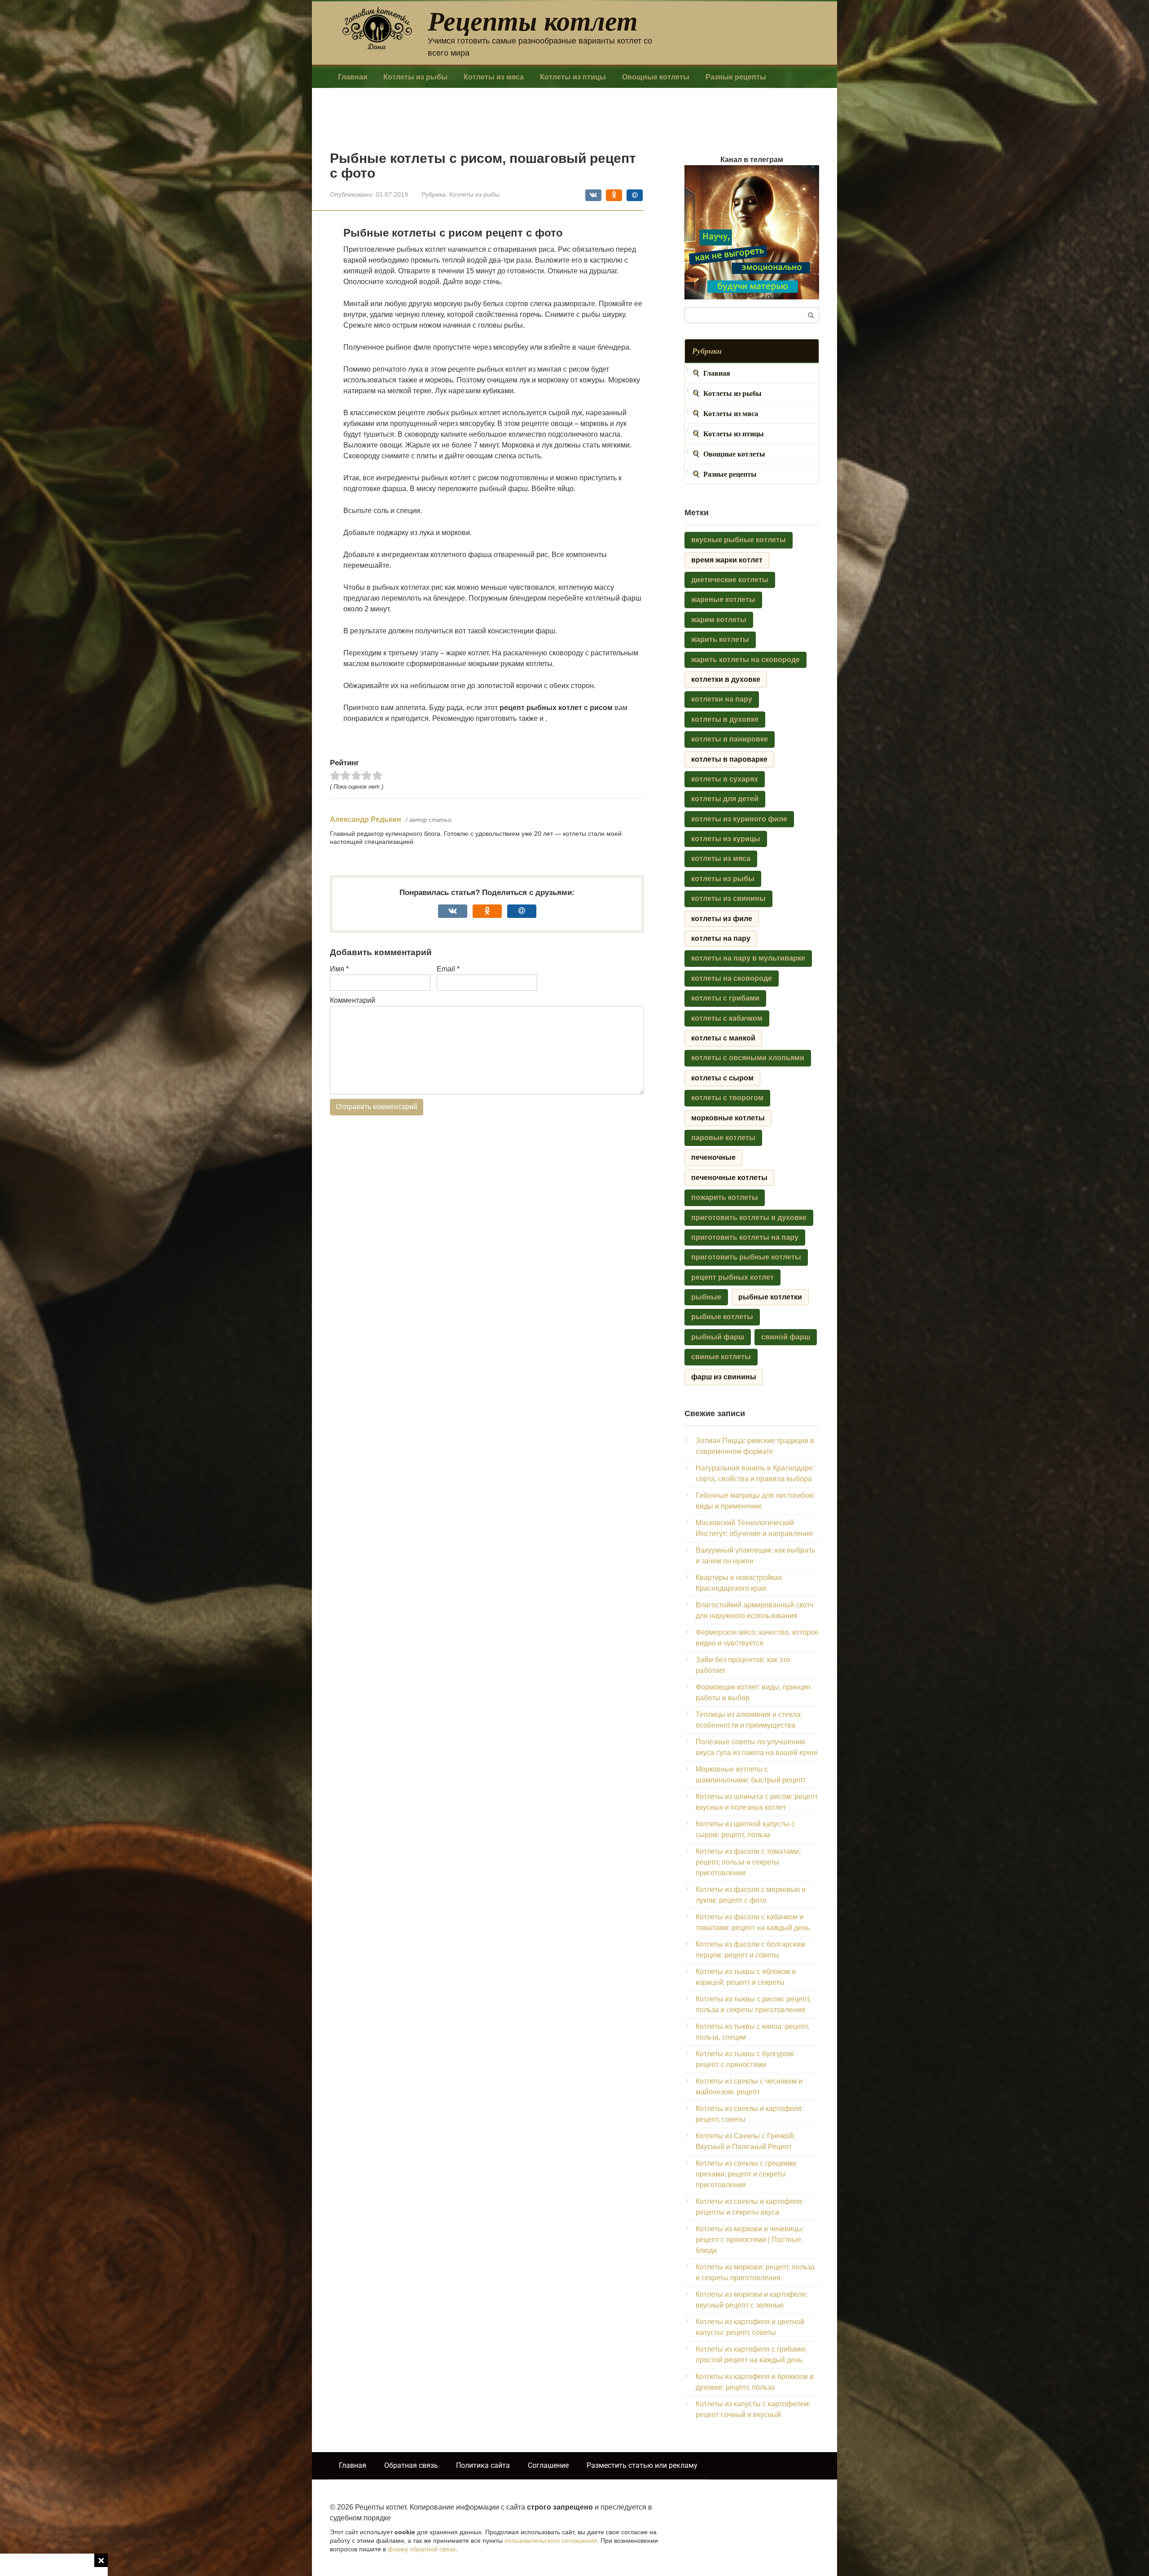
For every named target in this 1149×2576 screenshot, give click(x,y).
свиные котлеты (721, 1357)
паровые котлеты (723, 1138)
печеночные (713, 1157)
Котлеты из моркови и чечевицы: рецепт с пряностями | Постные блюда (750, 2240)
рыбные (706, 1297)
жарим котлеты (719, 620)
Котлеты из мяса (494, 77)
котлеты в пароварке (729, 759)
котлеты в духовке (725, 719)
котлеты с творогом (727, 1098)
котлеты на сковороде (732, 978)
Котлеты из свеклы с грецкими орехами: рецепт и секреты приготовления (746, 2174)
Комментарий (353, 1000)
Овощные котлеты (656, 77)
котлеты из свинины (728, 898)
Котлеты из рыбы (415, 77)
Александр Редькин (366, 819)
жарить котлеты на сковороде (746, 660)
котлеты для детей (725, 799)
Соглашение (548, 2465)
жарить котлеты (720, 639)
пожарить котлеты (725, 1197)
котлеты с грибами (725, 998)
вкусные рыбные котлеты (739, 540)
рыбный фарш (718, 1337)
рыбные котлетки (770, 1297)
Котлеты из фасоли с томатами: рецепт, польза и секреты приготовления (748, 1862)
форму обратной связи (422, 2549)
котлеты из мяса (721, 858)
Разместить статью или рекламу (642, 2465)
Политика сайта (483, 2465)
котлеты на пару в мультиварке (748, 958)
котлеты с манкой (723, 1038)
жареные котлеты (723, 599)
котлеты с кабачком (727, 1018)
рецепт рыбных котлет (732, 1277)
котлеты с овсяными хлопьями (748, 1058)
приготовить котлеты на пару (745, 1237)
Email (448, 969)
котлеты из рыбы (723, 879)
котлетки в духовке (726, 679)
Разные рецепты (736, 77)
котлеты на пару (721, 938)
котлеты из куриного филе (739, 819)
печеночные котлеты (729, 1178)
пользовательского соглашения (551, 2541)
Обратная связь (411, 2465)
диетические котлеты (730, 580)
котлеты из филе (722, 919)
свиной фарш (786, 1337)
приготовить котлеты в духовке (749, 1218)
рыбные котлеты (722, 1317)
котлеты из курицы (726, 839)
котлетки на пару (722, 699)
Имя (339, 969)
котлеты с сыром (722, 1078)
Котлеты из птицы (573, 77)
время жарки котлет (727, 560)
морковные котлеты (728, 1118)
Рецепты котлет (533, 20)
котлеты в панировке (730, 739)
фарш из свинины (724, 1377)
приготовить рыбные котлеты (746, 1257)
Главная (353, 77)
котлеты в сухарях (725, 779)
